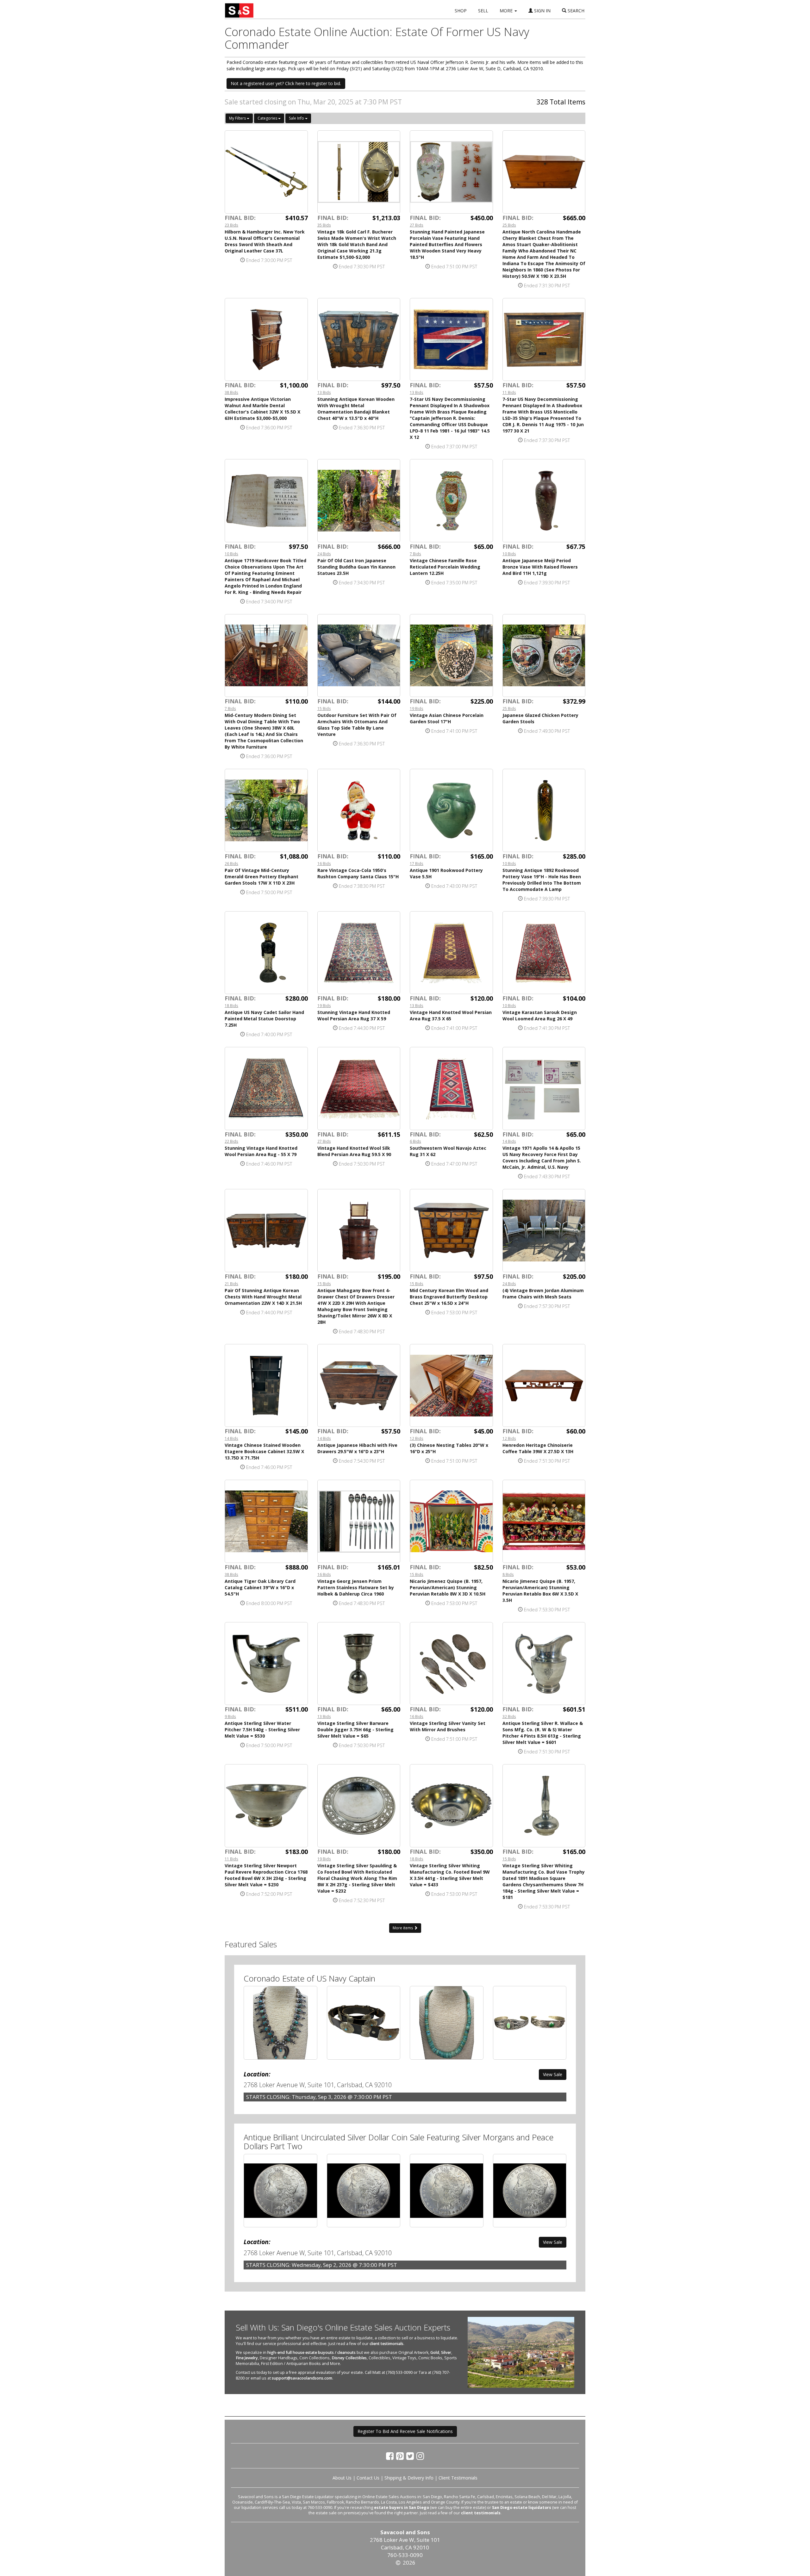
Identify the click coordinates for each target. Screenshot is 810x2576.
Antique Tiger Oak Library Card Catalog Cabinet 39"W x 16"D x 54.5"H (260, 1587)
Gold (435, 2352)
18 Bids (231, 1005)
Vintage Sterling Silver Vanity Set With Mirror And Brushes (448, 1726)
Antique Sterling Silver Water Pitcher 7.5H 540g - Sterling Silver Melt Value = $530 (262, 1730)
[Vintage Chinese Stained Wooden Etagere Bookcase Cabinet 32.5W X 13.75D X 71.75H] (266, 1386)
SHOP (461, 11)
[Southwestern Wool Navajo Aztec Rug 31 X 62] (451, 1089)
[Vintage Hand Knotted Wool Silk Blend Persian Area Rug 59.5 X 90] (359, 1089)
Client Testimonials (458, 2478)
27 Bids (417, 225)
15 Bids (324, 708)
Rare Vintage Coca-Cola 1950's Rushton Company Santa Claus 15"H (358, 873)
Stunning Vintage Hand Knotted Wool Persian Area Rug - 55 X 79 (261, 1151)
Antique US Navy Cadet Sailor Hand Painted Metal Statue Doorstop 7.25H (264, 1019)
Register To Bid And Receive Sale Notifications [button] (405, 2431)
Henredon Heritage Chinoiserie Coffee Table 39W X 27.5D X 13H (538, 1448)
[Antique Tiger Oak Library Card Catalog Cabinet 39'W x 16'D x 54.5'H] (266, 1521)
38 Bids (231, 392)
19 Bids (417, 708)
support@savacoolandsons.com (302, 2378)
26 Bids (231, 863)
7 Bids (415, 554)
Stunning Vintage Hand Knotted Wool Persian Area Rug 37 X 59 (354, 1015)
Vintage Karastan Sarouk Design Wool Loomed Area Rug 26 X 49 (540, 1015)
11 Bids (509, 392)
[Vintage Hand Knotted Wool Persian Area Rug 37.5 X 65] (451, 953)
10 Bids (231, 554)
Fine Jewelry (247, 2358)
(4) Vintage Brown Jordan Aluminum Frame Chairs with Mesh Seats (543, 1294)
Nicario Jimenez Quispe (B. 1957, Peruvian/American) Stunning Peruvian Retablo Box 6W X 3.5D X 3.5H (540, 1591)
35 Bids (324, 225)
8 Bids (508, 1574)
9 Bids (230, 1716)
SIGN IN (542, 11)
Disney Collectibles (349, 2358)
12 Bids (417, 1438)
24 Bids (324, 554)
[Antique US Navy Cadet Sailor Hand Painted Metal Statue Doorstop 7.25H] (266, 953)
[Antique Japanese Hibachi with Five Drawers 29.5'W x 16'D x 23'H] (359, 1386)
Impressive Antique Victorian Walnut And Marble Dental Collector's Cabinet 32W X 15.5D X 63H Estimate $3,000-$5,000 (262, 409)
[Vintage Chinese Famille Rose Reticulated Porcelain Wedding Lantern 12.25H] (451, 501)
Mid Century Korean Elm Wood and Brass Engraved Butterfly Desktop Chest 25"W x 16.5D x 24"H (449, 1297)
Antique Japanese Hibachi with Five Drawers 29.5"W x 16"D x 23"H (357, 1448)
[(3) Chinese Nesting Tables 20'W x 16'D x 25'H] (451, 1386)
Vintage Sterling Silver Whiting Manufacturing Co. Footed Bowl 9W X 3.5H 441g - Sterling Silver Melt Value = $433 (450, 1875)
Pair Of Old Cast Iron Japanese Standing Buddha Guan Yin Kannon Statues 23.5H (356, 567)
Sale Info (297, 118)
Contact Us (368, 2478)
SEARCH (575, 11)
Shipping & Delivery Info (409, 2478)
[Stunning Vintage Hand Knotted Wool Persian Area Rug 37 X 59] (359, 953)
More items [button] (403, 1928)
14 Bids (509, 1141)
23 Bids (231, 225)
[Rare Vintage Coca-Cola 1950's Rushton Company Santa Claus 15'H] (359, 810)
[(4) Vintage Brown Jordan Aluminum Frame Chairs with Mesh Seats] (544, 1231)
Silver (446, 2352)
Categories (268, 118)
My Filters (238, 118)
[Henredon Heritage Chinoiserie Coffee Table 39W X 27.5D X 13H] (544, 1386)
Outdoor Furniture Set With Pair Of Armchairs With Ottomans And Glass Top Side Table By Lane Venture (357, 725)
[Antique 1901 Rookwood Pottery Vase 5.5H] (451, 810)
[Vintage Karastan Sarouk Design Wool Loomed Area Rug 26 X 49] (544, 953)
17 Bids (417, 863)
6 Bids (415, 1141)
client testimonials (386, 2344)
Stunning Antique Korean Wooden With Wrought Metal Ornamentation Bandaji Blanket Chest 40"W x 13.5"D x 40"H (356, 409)
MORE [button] (507, 11)
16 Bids (324, 863)
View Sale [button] (553, 2074)
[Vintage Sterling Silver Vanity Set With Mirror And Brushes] (451, 1664)
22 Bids (231, 1141)
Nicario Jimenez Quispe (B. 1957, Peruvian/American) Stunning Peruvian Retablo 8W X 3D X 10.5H (448, 1587)
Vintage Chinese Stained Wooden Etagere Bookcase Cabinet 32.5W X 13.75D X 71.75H (264, 1451)
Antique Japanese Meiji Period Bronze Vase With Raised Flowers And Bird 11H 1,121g (540, 567)
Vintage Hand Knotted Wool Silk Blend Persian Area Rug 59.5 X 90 (354, 1151)
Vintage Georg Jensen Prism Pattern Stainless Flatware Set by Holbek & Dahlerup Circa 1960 (356, 1587)
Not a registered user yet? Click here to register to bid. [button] (286, 83)
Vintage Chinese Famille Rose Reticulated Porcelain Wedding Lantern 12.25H (445, 567)
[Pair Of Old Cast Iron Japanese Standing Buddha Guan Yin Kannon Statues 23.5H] (359, 501)
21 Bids (231, 1284)
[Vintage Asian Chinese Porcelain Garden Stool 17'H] (451, 656)
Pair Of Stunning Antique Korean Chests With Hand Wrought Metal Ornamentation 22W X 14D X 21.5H (263, 1297)
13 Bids (324, 392)
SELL (483, 11)
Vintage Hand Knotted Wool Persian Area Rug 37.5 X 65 (451, 1015)
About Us (342, 2478)
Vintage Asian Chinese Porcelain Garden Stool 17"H (447, 718)
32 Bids (509, 1716)
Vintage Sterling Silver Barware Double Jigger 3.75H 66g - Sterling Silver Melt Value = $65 (355, 1730)
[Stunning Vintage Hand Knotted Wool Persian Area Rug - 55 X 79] (266, 1089)
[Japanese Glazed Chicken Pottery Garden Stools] (544, 656)
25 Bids (509, 225)
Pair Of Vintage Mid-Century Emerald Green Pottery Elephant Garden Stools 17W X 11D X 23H (262, 877)
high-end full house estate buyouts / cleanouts (312, 2352)
